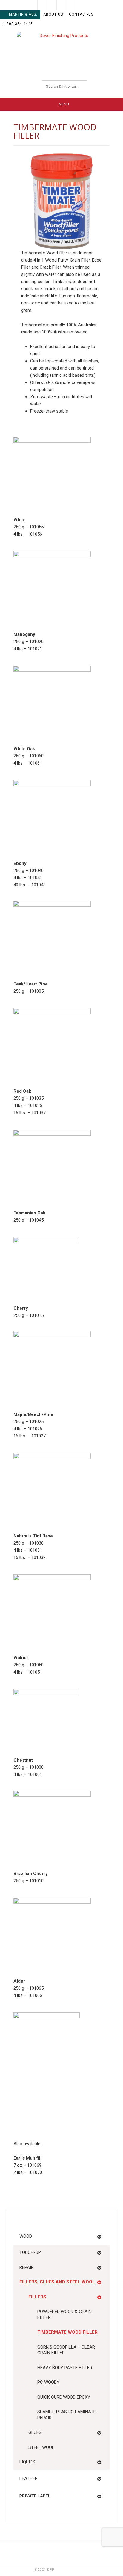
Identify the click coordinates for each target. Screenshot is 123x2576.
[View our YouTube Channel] (71, 5)
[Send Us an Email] (42, 5)
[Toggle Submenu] (99, 2237)
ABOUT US (53, 14)
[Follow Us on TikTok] (61, 5)
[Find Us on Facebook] (52, 5)
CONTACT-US (81, 14)
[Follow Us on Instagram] (81, 5)
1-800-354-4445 (18, 24)
